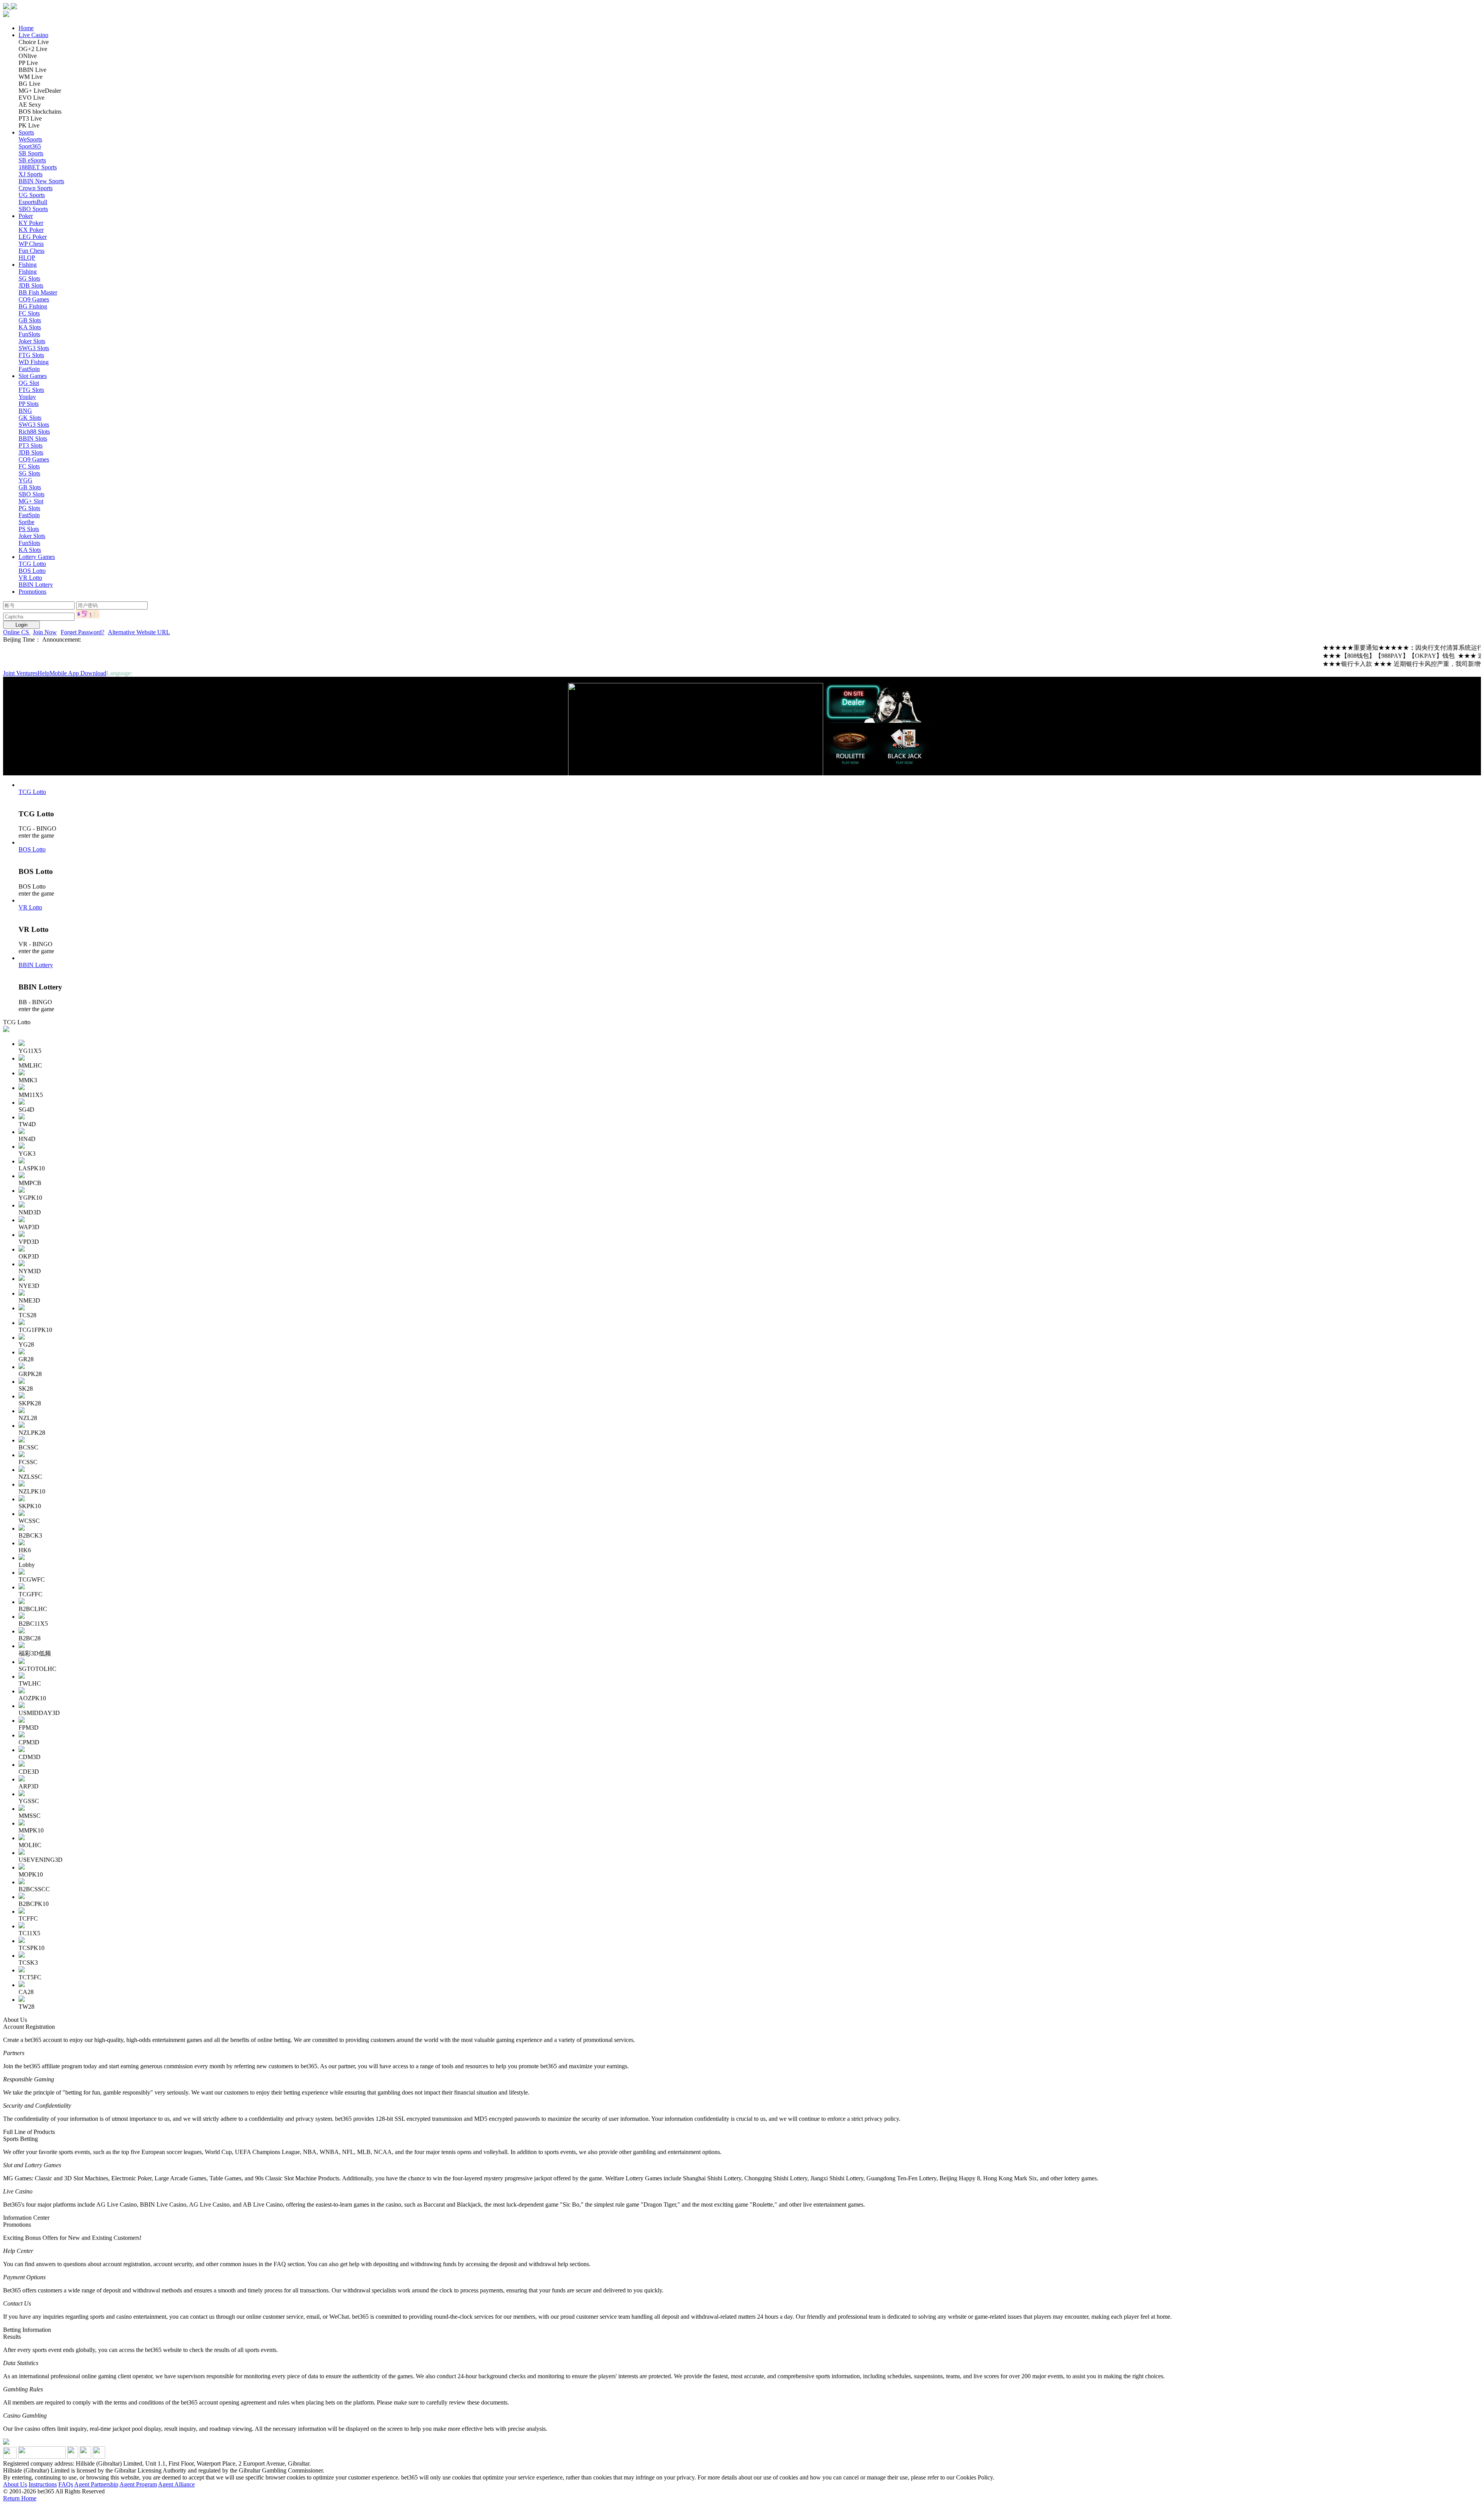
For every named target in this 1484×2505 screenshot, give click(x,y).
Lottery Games (37, 557)
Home (26, 28)
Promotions (32, 592)
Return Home (20, 2498)
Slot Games (33, 376)
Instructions (43, 2484)
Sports (26, 132)
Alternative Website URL (139, 632)
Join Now (45, 632)
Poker (26, 216)
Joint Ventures (20, 673)
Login (21, 625)
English (143, 673)
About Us (15, 2484)
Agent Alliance (176, 2484)
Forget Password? (83, 632)
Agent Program (138, 2484)
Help (43, 673)
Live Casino (33, 35)
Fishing (28, 265)
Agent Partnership (96, 2484)
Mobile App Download (78, 673)
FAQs (66, 2484)
